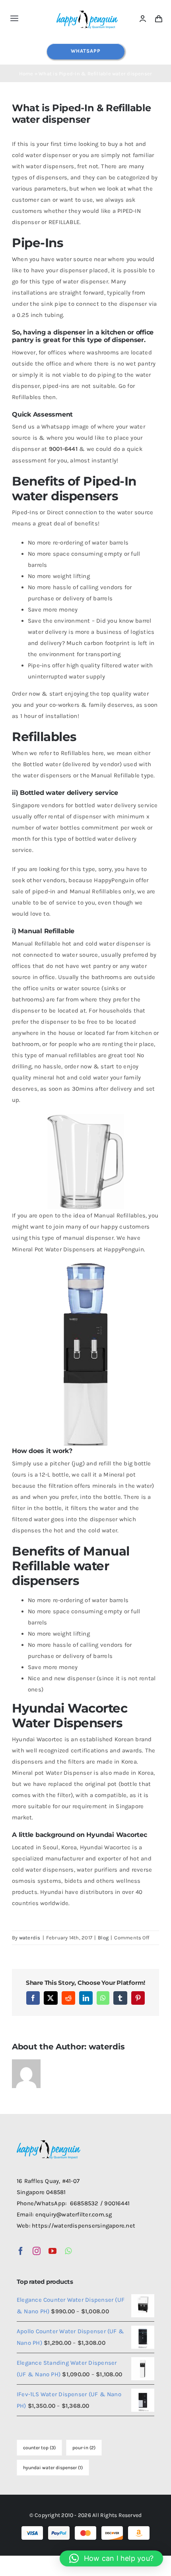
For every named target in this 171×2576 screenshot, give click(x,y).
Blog (103, 1938)
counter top (39, 2448)
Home (26, 74)
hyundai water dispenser (53, 2468)
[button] (111, 2558)
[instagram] (37, 2251)
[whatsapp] (68, 2251)
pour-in (84, 2448)
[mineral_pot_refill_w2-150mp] (85, 1266)
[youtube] (52, 2251)
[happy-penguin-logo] (87, 11)
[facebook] (21, 2251)
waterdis (30, 1938)
